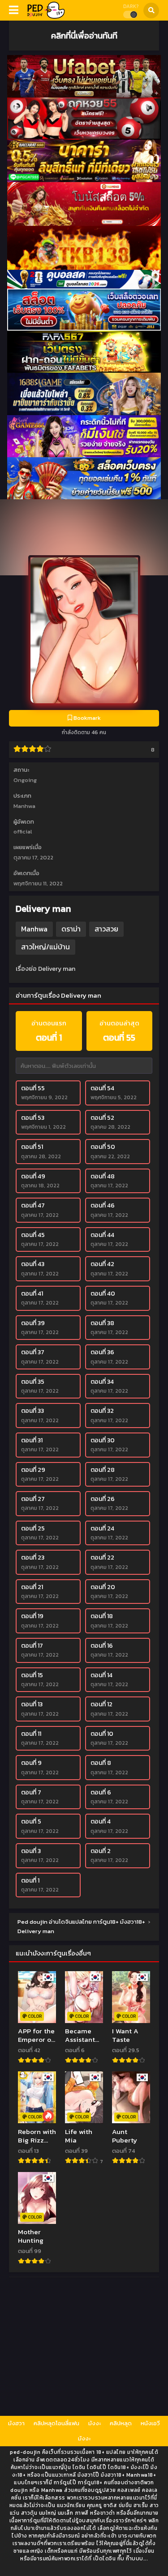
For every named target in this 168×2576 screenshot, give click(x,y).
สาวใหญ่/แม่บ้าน (45, 947)
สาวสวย (106, 929)
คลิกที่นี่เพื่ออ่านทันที (84, 35)
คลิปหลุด (121, 2423)
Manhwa (24, 806)
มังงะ (95, 2423)
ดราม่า (71, 929)
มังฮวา (16, 2423)
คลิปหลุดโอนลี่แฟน (56, 2423)
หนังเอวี (150, 2423)
